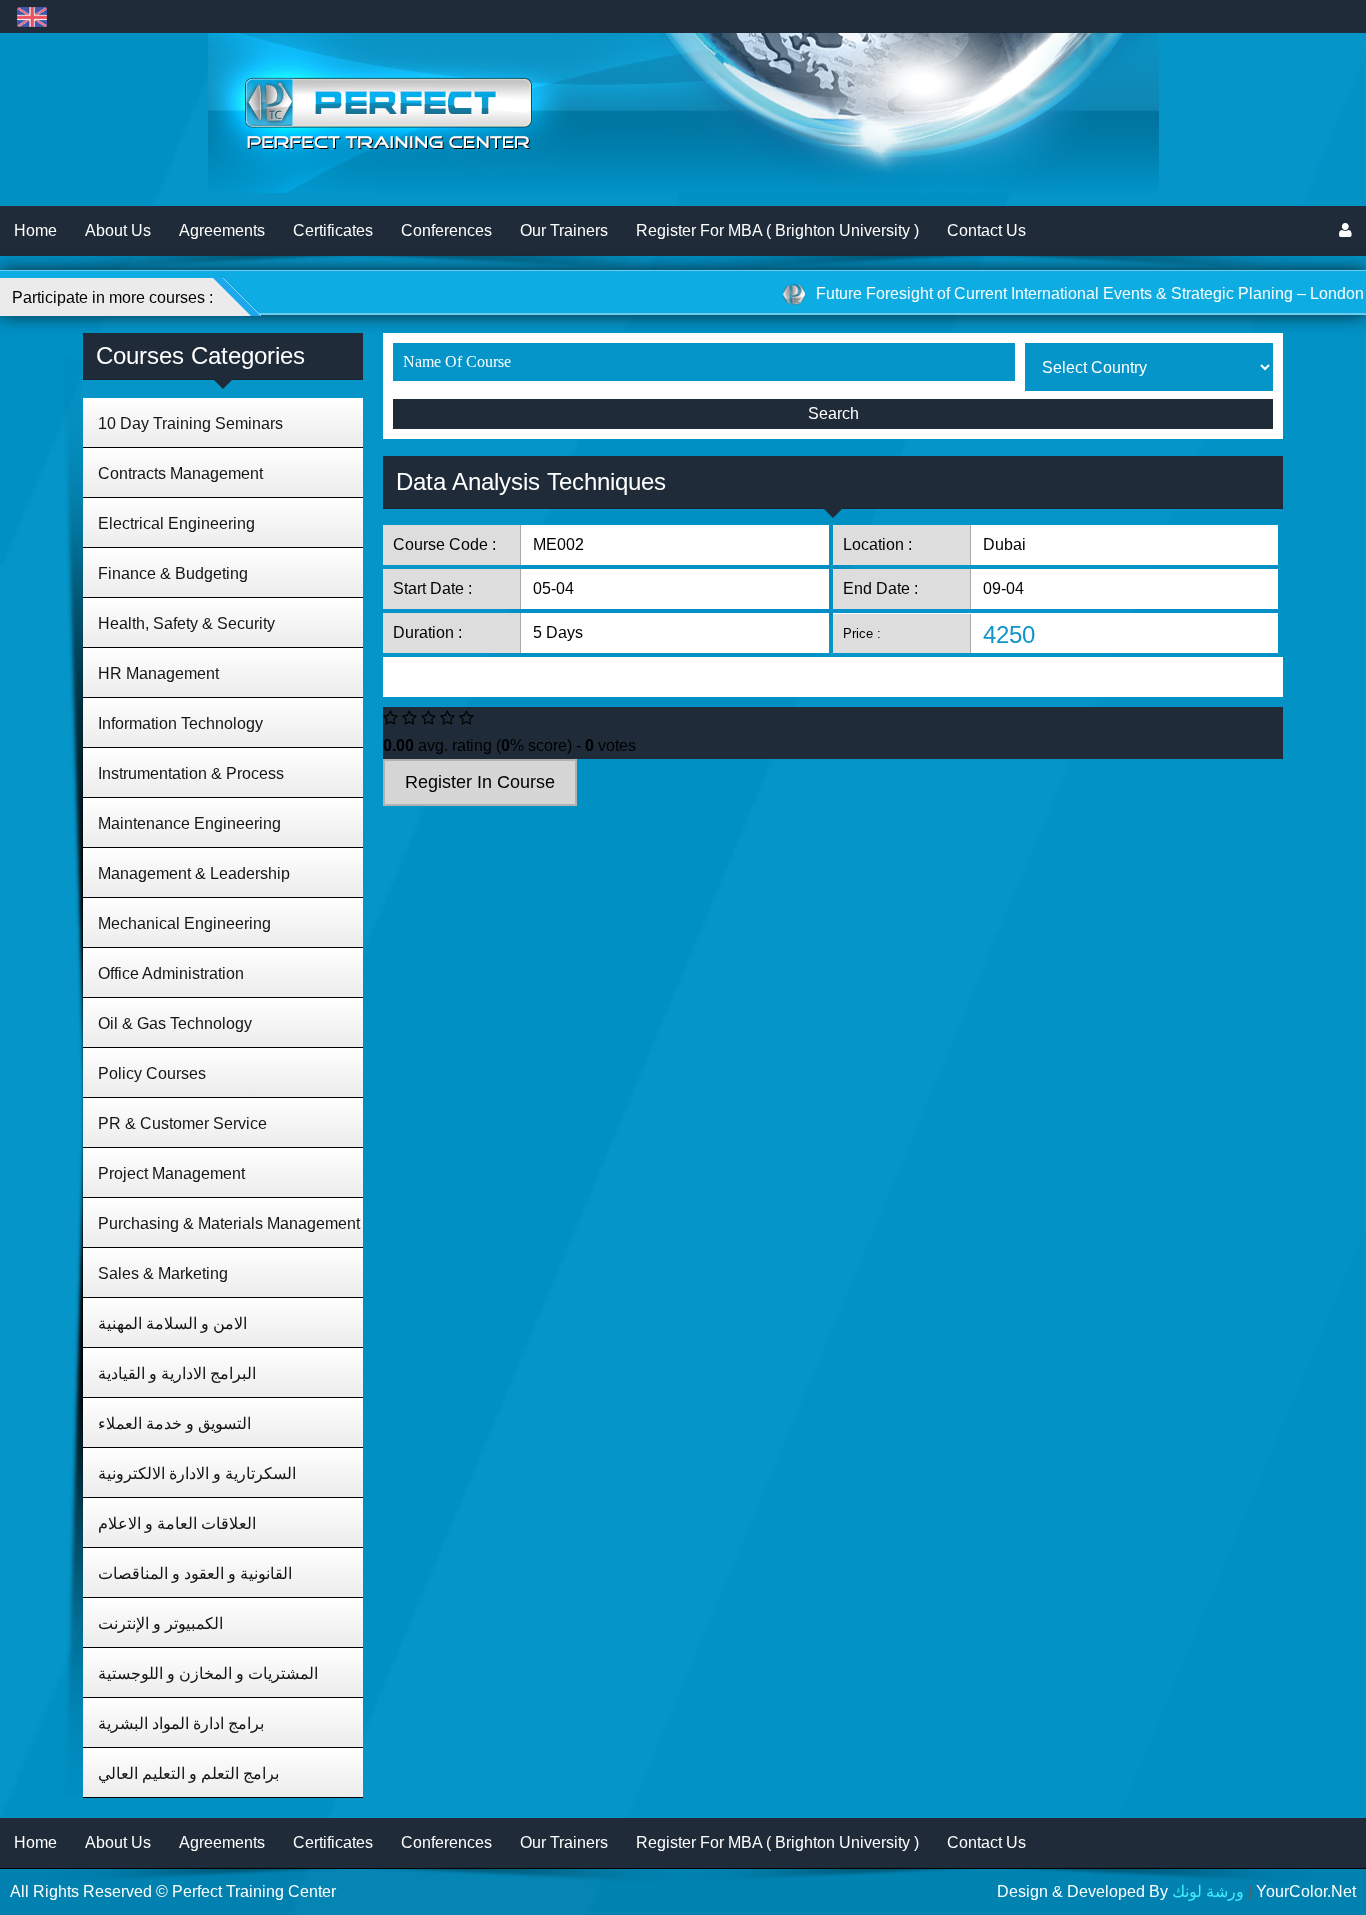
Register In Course (480, 782)
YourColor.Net (1306, 1891)
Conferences (446, 230)
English (31, 16)
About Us (118, 230)
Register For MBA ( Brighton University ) (777, 230)
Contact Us (986, 230)
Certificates (333, 230)
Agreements (222, 230)
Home (35, 230)
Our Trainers (564, 230)
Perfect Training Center (254, 1891)
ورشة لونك (1208, 1891)
